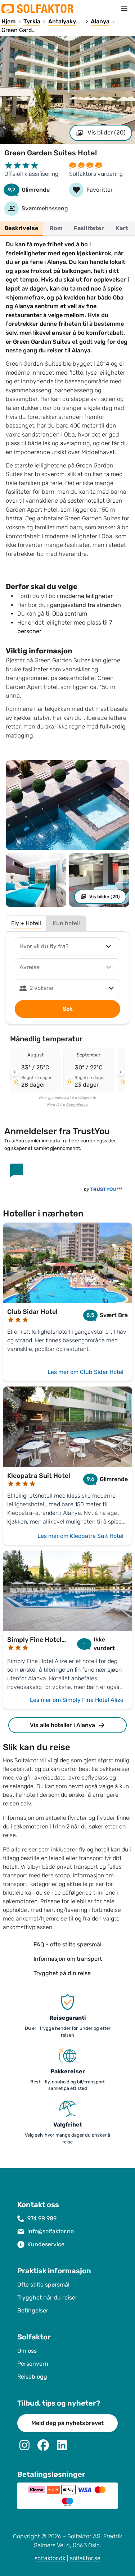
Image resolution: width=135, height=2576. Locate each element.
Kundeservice (46, 2244)
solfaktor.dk (50, 2558)
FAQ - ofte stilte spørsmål (67, 1944)
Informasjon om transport (68, 1959)
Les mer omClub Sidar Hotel (85, 1372)
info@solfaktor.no (51, 2231)
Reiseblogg (32, 2377)
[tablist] (67, 229)
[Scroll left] (14, 1072)
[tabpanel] (67, 492)
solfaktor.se (85, 2558)
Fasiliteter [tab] (89, 228)
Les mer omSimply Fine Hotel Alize (77, 1700)
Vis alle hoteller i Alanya (62, 1725)
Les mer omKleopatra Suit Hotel (80, 1536)
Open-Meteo (77, 1105)
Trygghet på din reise (62, 1973)
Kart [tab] (122, 228)
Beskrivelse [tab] (21, 228)
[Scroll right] (121, 1072)
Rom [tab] (56, 228)
